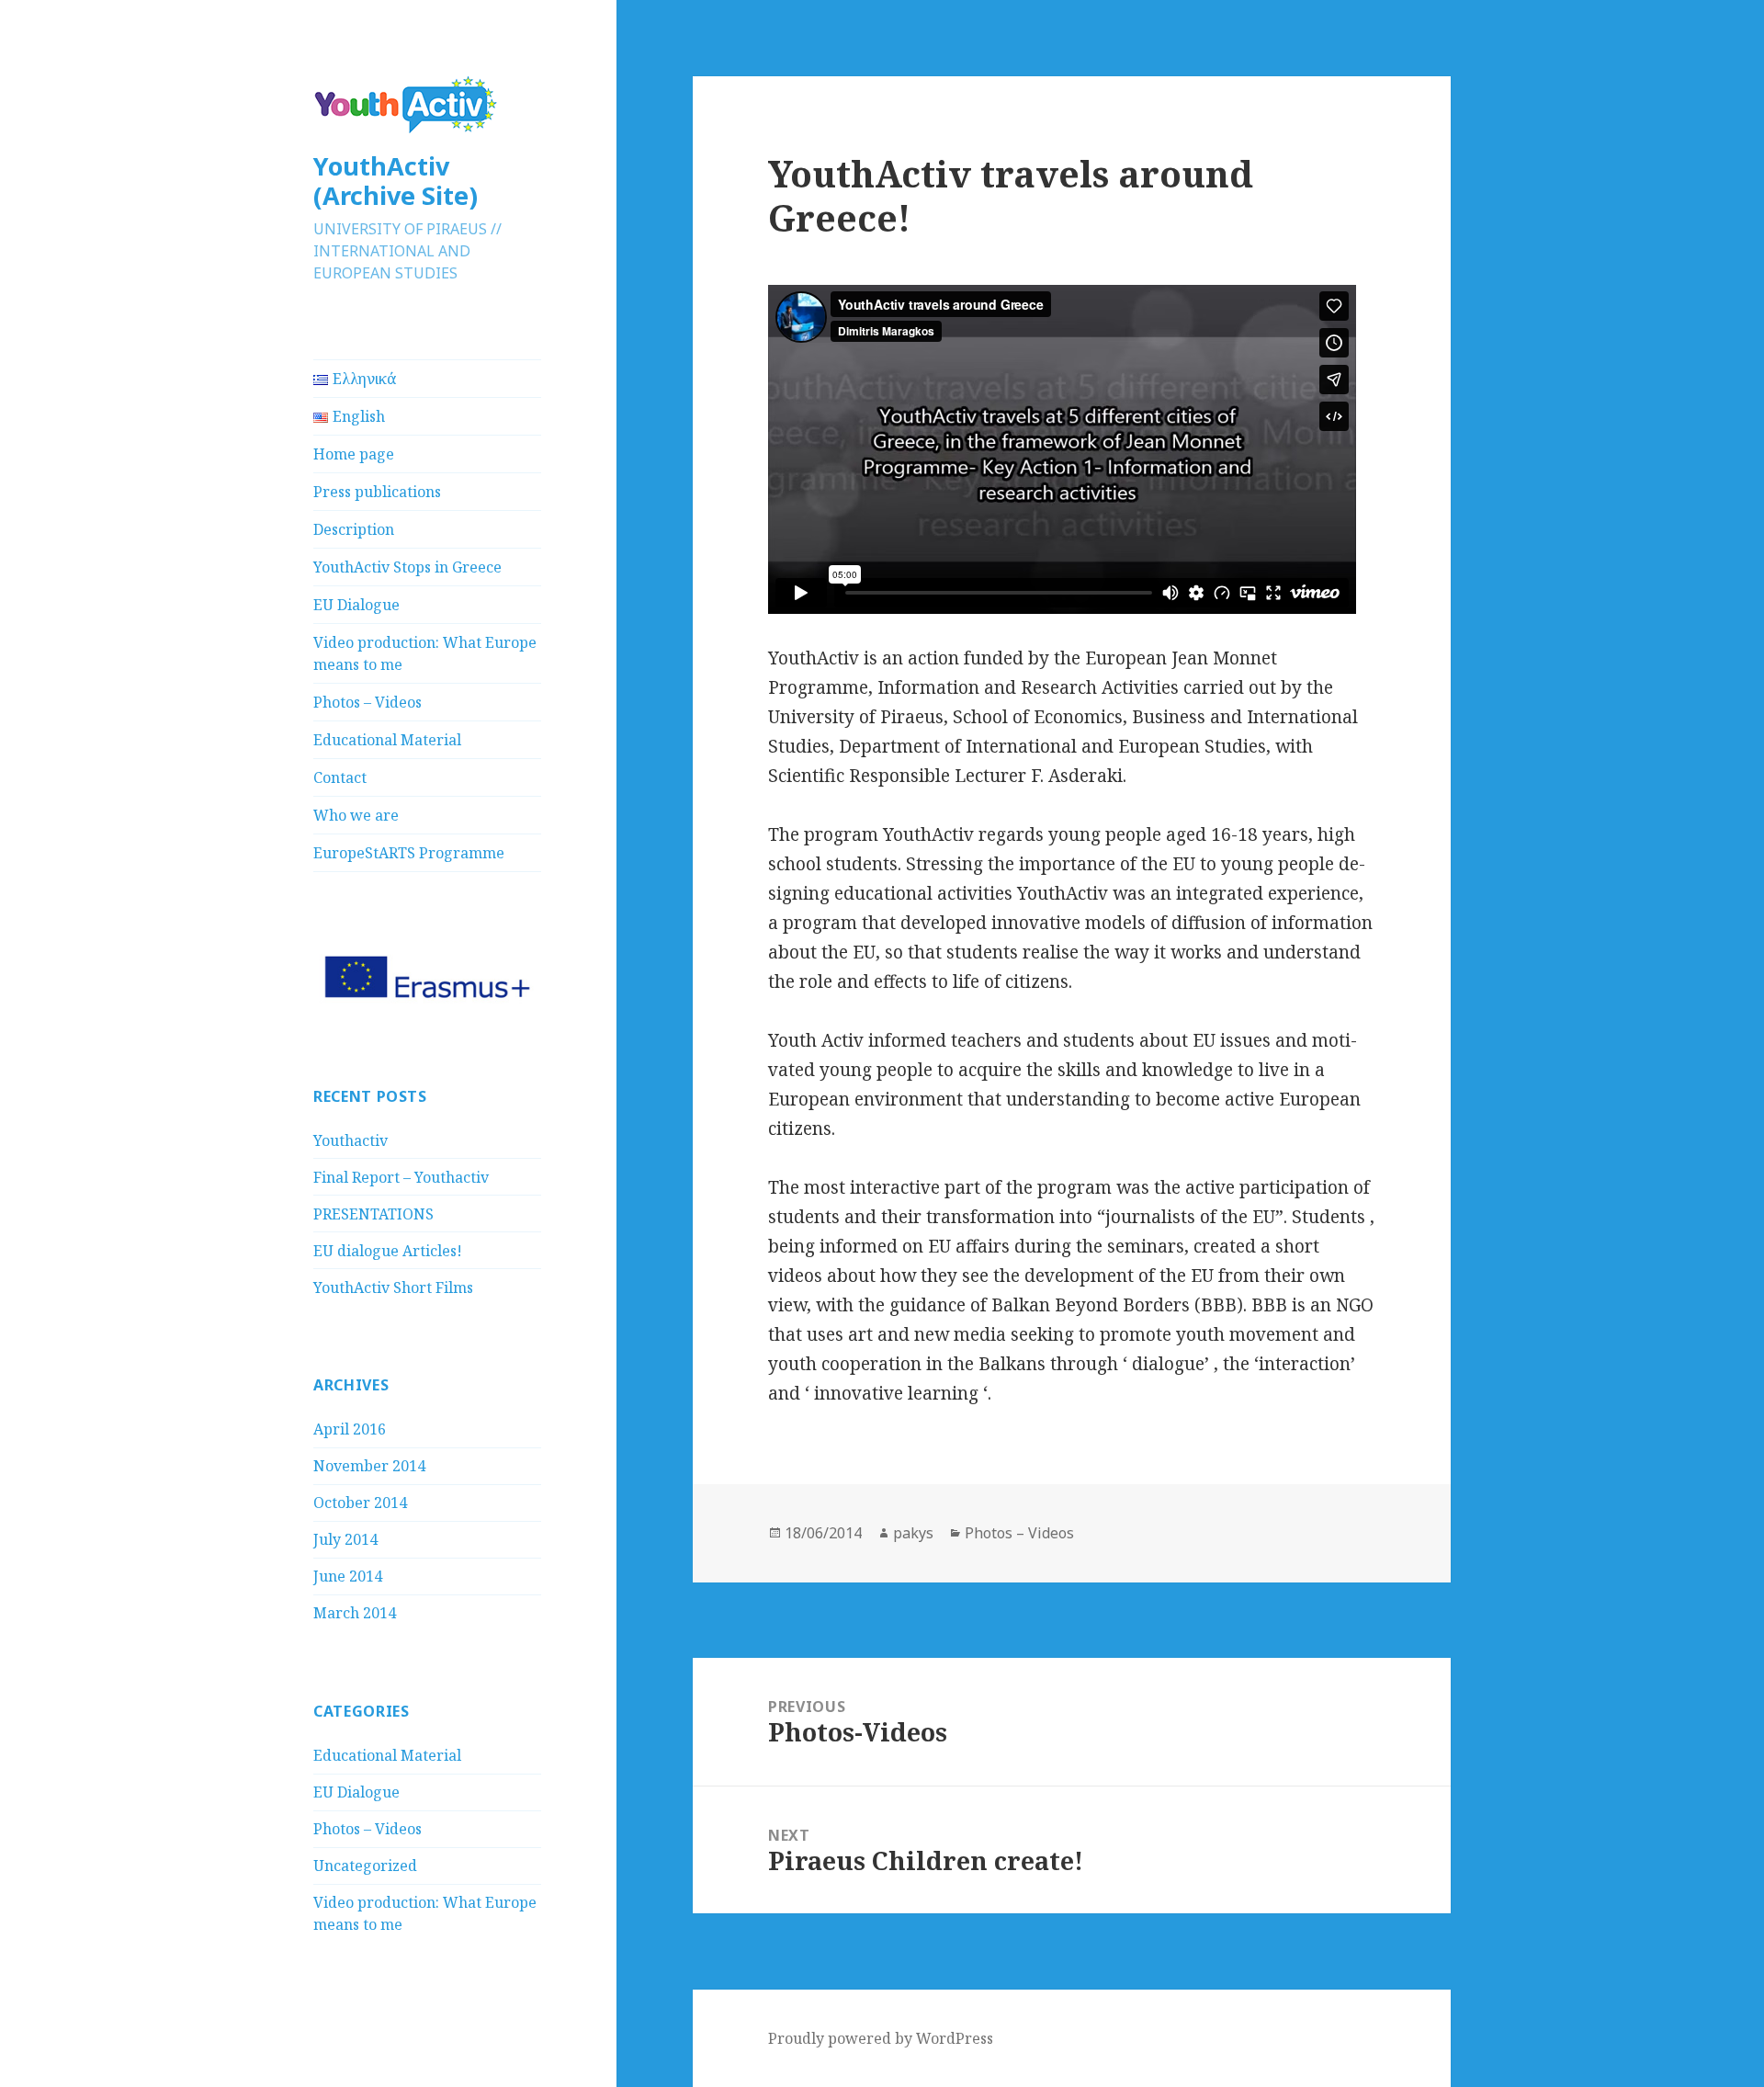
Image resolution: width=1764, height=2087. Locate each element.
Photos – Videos (367, 702)
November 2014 (369, 1466)
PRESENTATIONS (373, 1214)
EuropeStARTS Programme (409, 853)
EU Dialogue (356, 605)
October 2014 (360, 1503)
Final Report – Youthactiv (401, 1177)
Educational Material (387, 740)
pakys (913, 1533)
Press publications (377, 492)
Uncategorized (365, 1866)
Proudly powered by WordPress (881, 2038)
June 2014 (348, 1576)
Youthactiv (351, 1140)
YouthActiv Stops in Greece (407, 567)
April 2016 (350, 1429)
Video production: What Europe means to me (425, 653)
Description (354, 529)
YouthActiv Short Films (393, 1287)
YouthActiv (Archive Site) (396, 181)
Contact (340, 777)
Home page (354, 454)
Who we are (356, 815)
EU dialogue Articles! (388, 1251)
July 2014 (345, 1539)
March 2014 (355, 1613)
